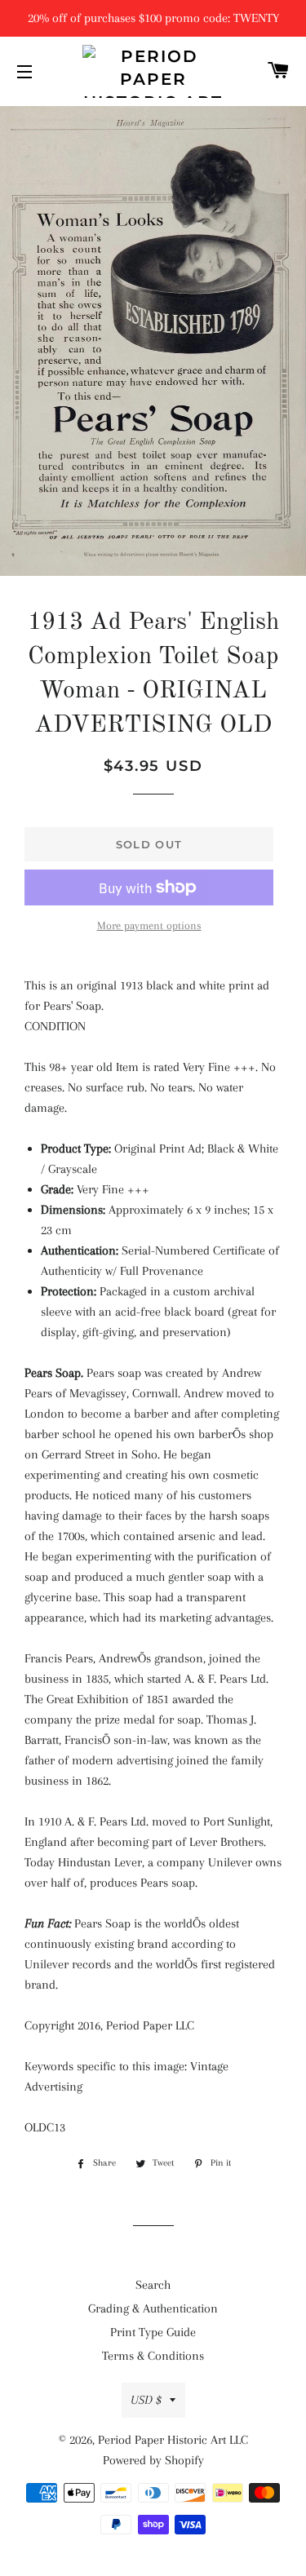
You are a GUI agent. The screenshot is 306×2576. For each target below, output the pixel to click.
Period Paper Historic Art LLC (173, 2440)
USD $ (146, 2400)
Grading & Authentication (153, 2308)
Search (153, 2285)
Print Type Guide (153, 2332)
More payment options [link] (149, 925)
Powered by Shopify (153, 2460)
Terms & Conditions (153, 2356)
